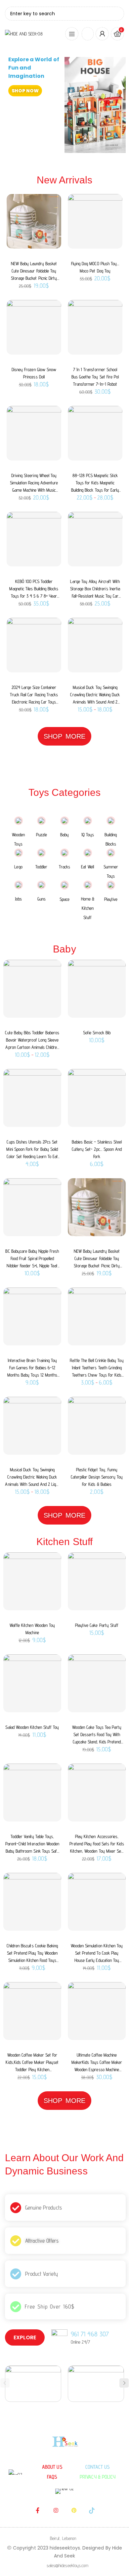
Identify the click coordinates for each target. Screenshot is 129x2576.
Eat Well (87, 867)
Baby (64, 835)
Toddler (41, 867)
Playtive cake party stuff (97, 1625)
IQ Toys (88, 835)
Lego (18, 867)
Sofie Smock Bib (97, 1033)
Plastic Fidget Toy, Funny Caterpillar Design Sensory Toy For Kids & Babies (97, 1477)
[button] (124, 2383)
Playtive (111, 899)
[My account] (102, 34)
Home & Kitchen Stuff (88, 908)
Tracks (64, 867)
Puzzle (42, 835)
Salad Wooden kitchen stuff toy (32, 1727)
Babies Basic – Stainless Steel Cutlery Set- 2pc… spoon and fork (97, 1149)
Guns (42, 899)
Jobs (18, 899)
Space (64, 899)
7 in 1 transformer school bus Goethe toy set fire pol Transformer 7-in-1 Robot (95, 377)
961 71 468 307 (90, 2334)
